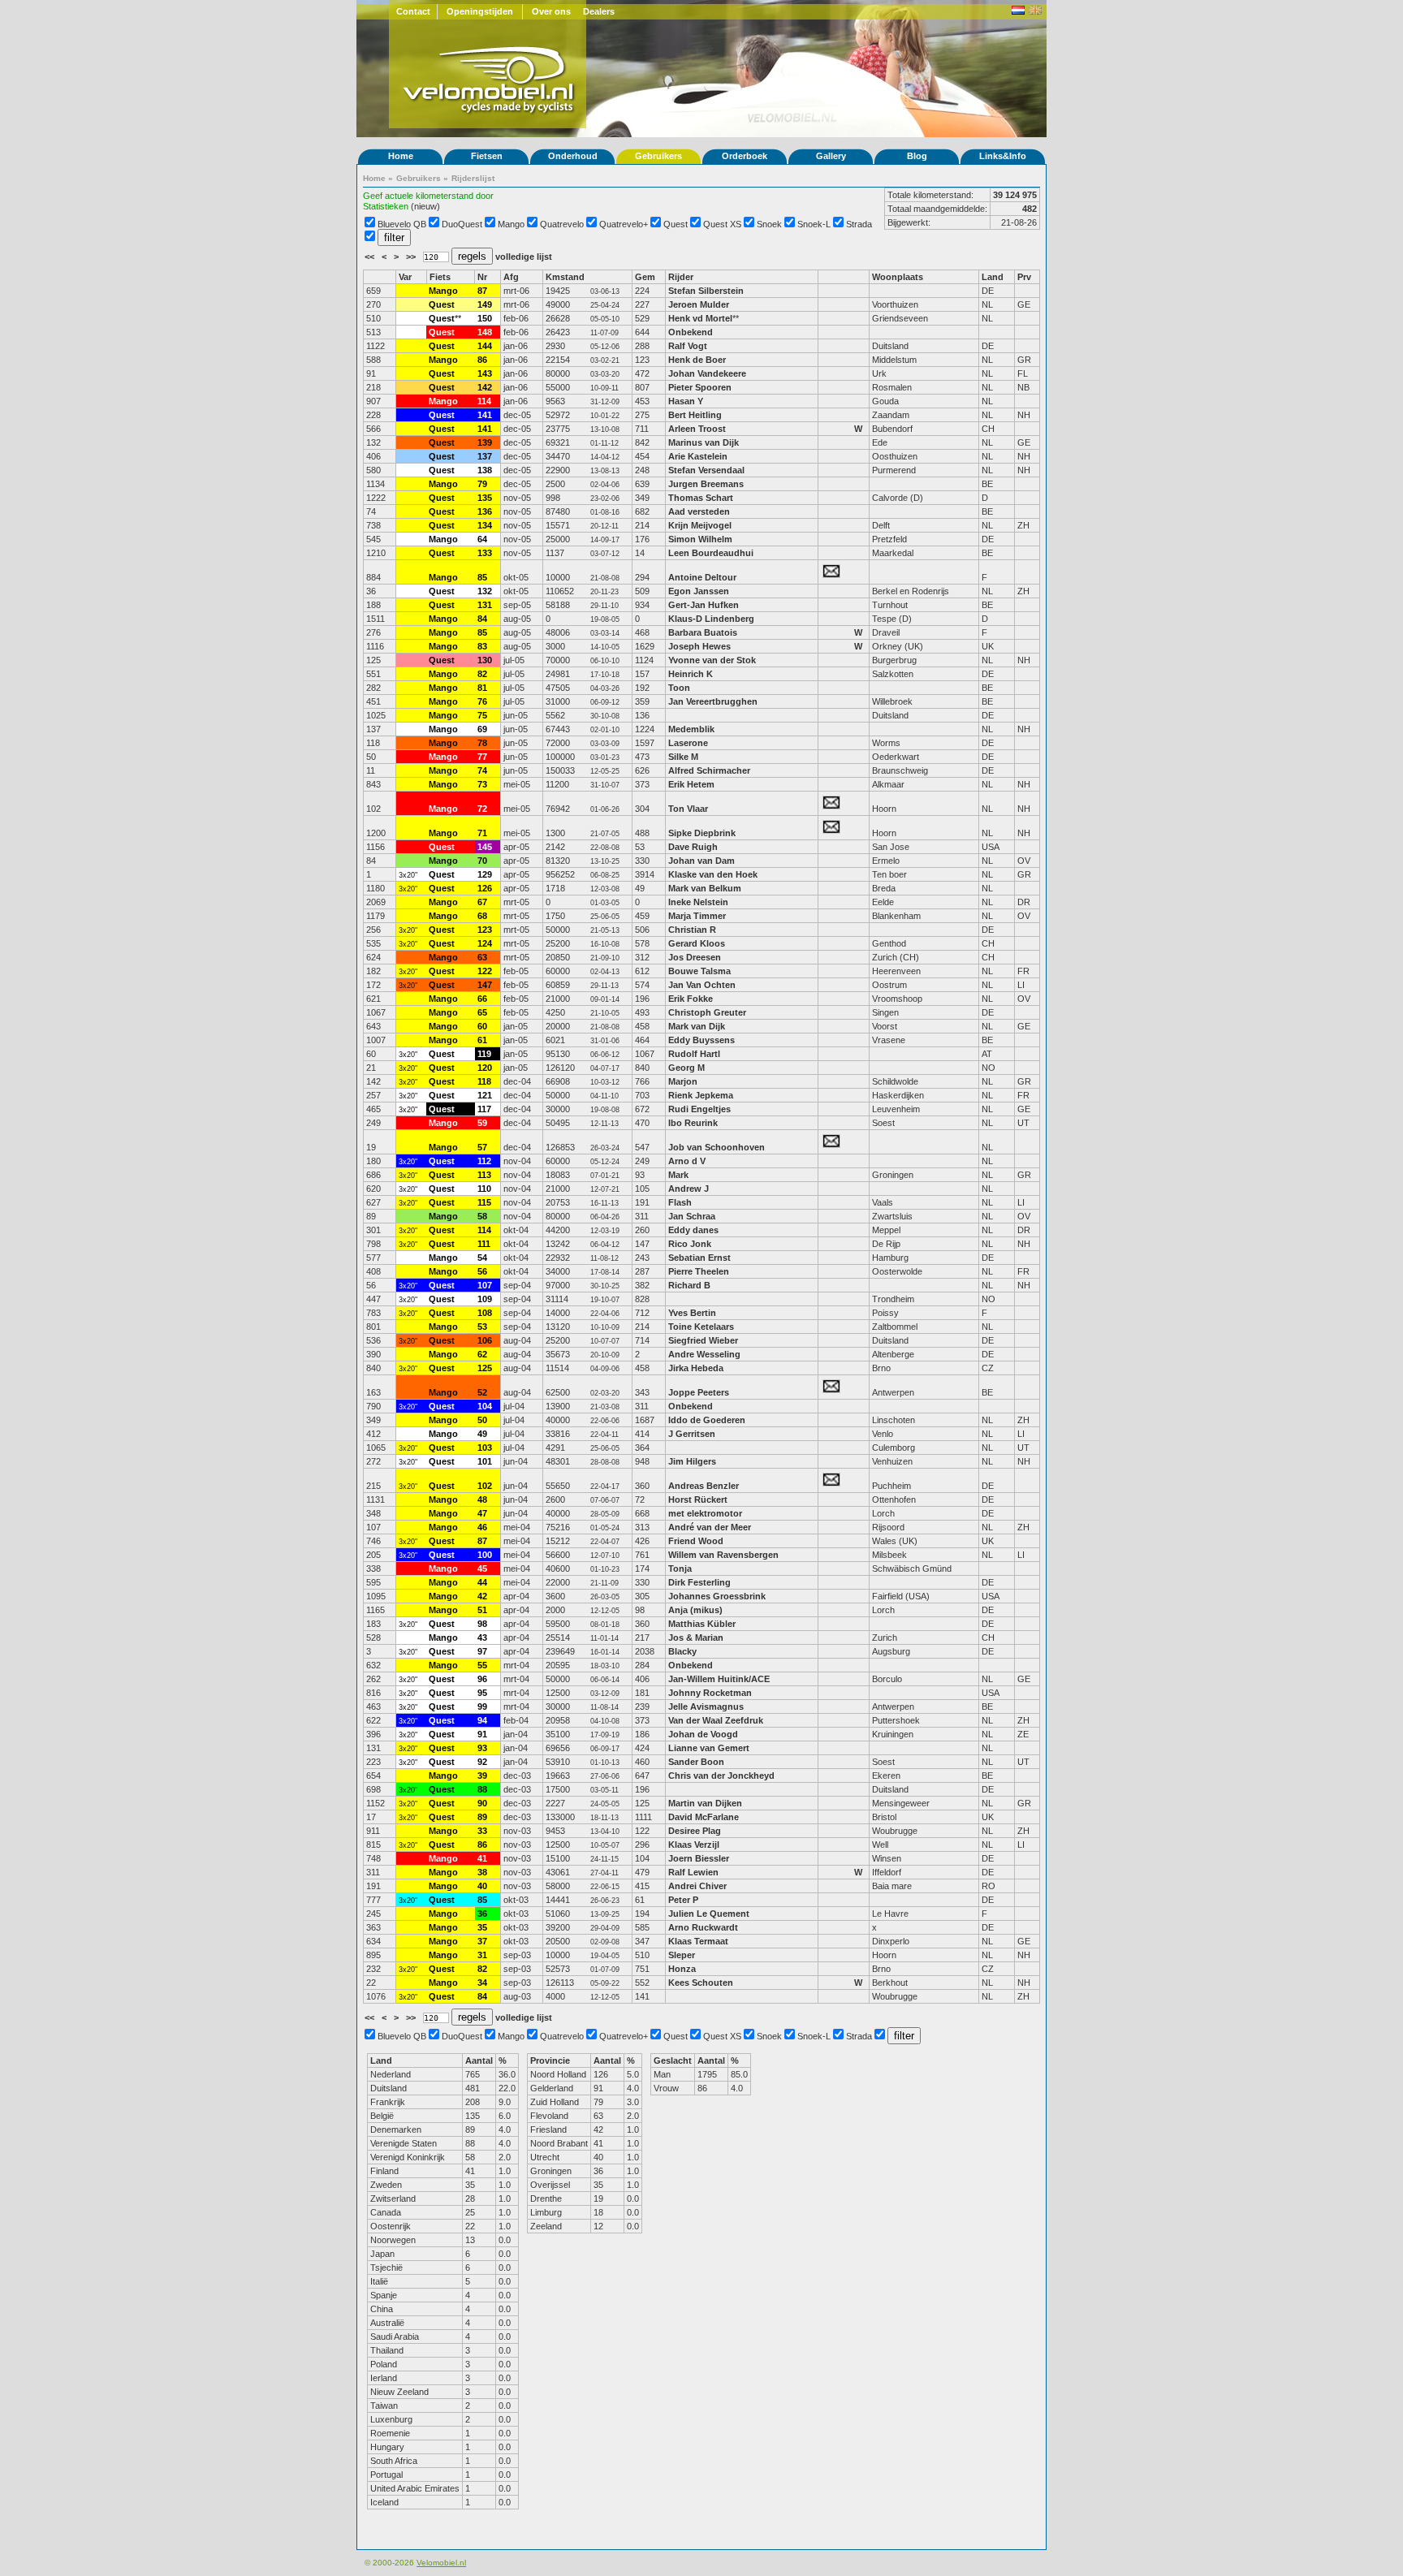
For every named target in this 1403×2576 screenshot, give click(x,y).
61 (482, 1040)
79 (482, 484)
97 (482, 1651)
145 (485, 847)
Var (405, 277)
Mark (678, 1175)
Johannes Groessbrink (717, 1596)
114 (484, 401)
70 (482, 861)
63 (482, 957)
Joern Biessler (699, 1858)
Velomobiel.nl (441, 2563)
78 (482, 743)
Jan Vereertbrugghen (713, 701)
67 (482, 902)
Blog (917, 156)
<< (371, 257)
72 (482, 809)
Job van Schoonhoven (717, 1147)
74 (482, 770)
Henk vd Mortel (700, 318)
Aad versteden (699, 511)
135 (485, 498)
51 (482, 1610)
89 (482, 1817)
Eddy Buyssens (701, 1040)
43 (482, 1638)
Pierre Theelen (699, 1271)
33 (482, 1831)
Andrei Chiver (697, 1886)
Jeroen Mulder (699, 304)
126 (485, 888)
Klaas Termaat (698, 1941)
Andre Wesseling (704, 1354)
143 (485, 373)
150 (485, 318)
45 (482, 1568)
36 (482, 1914)
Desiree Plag (695, 1831)
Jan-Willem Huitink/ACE (719, 1679)
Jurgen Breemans (706, 484)
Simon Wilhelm (700, 539)
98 (482, 1624)
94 (482, 1720)
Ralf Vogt (688, 346)
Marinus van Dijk (704, 442)
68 (482, 916)
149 (485, 304)
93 (482, 1748)
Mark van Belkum (705, 888)
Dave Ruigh (693, 847)
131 (485, 605)
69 (482, 729)
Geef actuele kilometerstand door (428, 196)
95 (482, 1693)
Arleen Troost (697, 429)
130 (485, 660)
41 (482, 1858)
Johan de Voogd (703, 1734)
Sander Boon (696, 1762)
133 (485, 553)
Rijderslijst (473, 178)
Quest (676, 224)
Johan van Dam (701, 861)
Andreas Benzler (704, 1486)
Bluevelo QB (402, 224)
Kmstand (565, 277)
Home (401, 156)
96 (482, 1679)
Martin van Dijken (705, 1803)
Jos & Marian (696, 1638)
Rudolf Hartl (694, 1054)
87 (482, 291)
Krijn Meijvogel (700, 525)
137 (485, 456)
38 (482, 1872)
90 (482, 1803)
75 (482, 715)
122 (485, 971)
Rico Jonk (690, 1244)
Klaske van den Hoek (713, 874)
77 (482, 757)
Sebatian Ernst (699, 1258)
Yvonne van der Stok (712, 660)
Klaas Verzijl (694, 1845)
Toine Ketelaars (701, 1327)
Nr (482, 277)
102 (485, 1486)
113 (484, 1175)
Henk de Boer (697, 360)
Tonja (680, 1568)
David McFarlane (704, 1817)
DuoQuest (462, 224)
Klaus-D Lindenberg (711, 619)
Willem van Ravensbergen (723, 1555)
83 (482, 646)
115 (484, 1202)
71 (482, 833)
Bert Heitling (695, 415)
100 (485, 1555)
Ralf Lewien (693, 1872)
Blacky (682, 1651)
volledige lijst (524, 257)
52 (482, 1392)
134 (485, 525)
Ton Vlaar (688, 809)
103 (485, 1448)
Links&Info (1003, 156)
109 (485, 1299)
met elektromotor (705, 1513)
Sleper (682, 1955)
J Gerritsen (692, 1434)
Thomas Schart (701, 498)
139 (485, 442)
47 (482, 1513)
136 (485, 511)
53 (482, 1327)
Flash (680, 1202)
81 (482, 688)
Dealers (599, 11)
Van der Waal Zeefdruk (716, 1720)
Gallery (831, 156)
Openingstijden (480, 11)
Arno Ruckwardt (703, 1927)
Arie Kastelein (698, 456)
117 (484, 1109)
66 (482, 999)
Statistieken (386, 206)
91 (482, 1734)
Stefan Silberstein (706, 291)
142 (485, 387)
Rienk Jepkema (701, 1095)
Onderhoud (573, 156)
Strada (859, 224)
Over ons (551, 11)
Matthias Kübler (702, 1624)
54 (482, 1258)
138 (485, 470)
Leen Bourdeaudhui (712, 553)
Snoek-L (814, 224)
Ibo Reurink (693, 1123)
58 (482, 1216)
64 (482, 539)
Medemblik (691, 729)
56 (482, 1271)
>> (412, 257)
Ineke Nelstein (698, 902)
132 (485, 591)
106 (485, 1340)
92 (482, 1762)
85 (482, 577)
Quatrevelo (562, 224)
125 (485, 1368)
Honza (682, 1969)
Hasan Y (686, 401)
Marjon (684, 1081)
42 (482, 1596)
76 (482, 701)
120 (485, 1068)
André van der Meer (710, 1527)
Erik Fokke (691, 999)
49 (482, 1434)
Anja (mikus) (695, 1610)
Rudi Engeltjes (699, 1109)
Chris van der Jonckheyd (721, 1776)
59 (482, 1123)
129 (485, 874)
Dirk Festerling (699, 1582)
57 (482, 1147)
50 (482, 1420)
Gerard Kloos (698, 943)
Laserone (688, 743)
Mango (511, 224)
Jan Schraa (692, 1216)
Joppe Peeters (699, 1392)
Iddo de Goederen (707, 1420)
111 (484, 1244)
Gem (645, 277)
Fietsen (487, 156)
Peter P (683, 1900)
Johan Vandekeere (707, 373)
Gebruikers (658, 156)
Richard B (689, 1285)
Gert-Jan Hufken (705, 605)
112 (484, 1161)
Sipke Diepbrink (702, 833)
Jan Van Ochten (702, 985)
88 (482, 1789)
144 (485, 346)
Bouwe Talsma (699, 971)
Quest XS (722, 224)
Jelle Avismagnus (706, 1707)
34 (482, 1983)
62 (482, 1354)
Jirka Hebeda (697, 1368)
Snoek (769, 224)
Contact (413, 11)
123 (485, 930)
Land (993, 277)
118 (484, 1081)
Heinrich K (691, 674)
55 (482, 1665)
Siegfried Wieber (703, 1340)
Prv (1024, 277)
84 (482, 619)
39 (482, 1776)
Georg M (686, 1068)
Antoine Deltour (702, 577)
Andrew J (689, 1189)
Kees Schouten (701, 1983)
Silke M (683, 757)
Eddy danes (693, 1230)
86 (482, 360)
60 (482, 1026)
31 (482, 1955)
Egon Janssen (699, 591)
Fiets (440, 277)
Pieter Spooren (700, 387)
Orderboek (745, 156)
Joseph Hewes (699, 646)
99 (482, 1707)
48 (482, 1499)
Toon (679, 688)
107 (485, 1285)
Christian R (692, 930)
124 (485, 943)
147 (485, 985)
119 (484, 1054)
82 (482, 674)
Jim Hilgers (692, 1461)
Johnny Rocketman (710, 1693)
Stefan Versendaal (706, 470)
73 (482, 784)
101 (485, 1461)
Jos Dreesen (695, 957)
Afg (511, 277)
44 (482, 1582)
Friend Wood (696, 1541)
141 (485, 415)
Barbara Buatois (703, 632)
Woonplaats (898, 277)
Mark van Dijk (697, 1026)
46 (482, 1527)
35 (482, 1927)
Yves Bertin (692, 1313)
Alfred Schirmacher (710, 770)
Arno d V (687, 1161)
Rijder (681, 277)
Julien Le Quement (709, 1914)
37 (482, 1941)
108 (485, 1313)
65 (482, 1012)
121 (485, 1095)
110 (484, 1189)
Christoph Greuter (707, 1012)
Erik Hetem (691, 784)
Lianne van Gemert (709, 1748)
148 (485, 332)
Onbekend (691, 332)
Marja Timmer (697, 916)
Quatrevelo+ (624, 224)
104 (485, 1406)
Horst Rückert (698, 1499)
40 (482, 1886)
